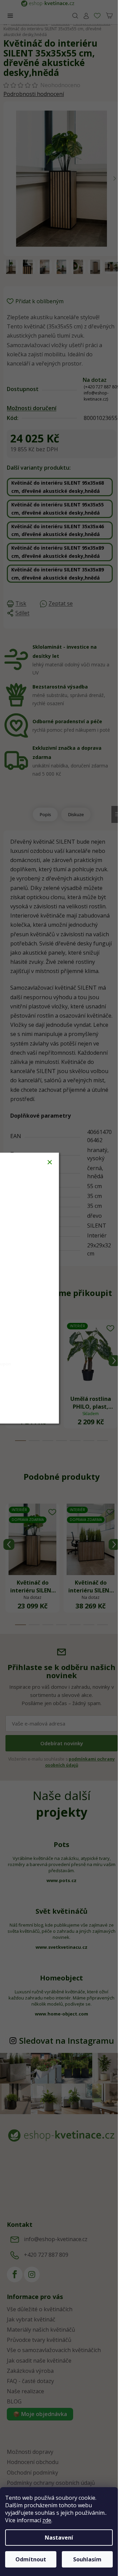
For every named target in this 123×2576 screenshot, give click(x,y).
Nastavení (59, 2538)
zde (47, 2520)
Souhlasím (87, 2559)
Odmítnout (31, 2559)
